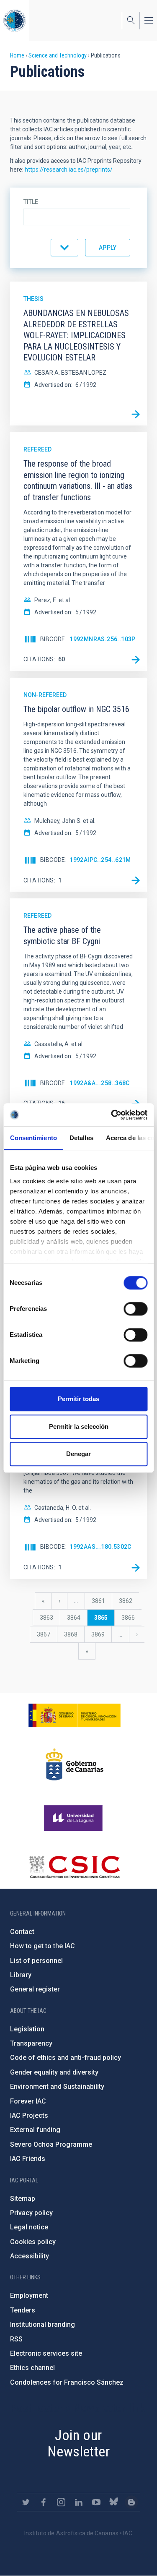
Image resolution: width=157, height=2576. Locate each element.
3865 (104, 1620)
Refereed (37, 449)
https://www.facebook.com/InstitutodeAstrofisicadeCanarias (44, 2502)
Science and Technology (58, 55)
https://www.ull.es (74, 1818)
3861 (99, 1601)
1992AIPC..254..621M (100, 860)
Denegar (78, 1454)
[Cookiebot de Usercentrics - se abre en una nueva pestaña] (112, 1115)
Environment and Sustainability (57, 2087)
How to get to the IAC (42, 1946)
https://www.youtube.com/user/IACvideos (96, 2502)
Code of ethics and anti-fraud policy (66, 2058)
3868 (71, 1634)
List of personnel (36, 1961)
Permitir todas (78, 1399)
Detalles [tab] (81, 1138)
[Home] (15, 20)
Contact (22, 1932)
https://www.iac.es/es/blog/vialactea (131, 2502)
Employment (29, 2295)
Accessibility (30, 2256)
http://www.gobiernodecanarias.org (75, 1764)
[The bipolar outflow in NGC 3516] (136, 880)
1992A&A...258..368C (100, 1083)
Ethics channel (32, 2368)
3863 (47, 1618)
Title (31, 202)
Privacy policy (31, 2213)
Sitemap (23, 2199)
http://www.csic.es (74, 1867)
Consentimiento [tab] (33, 1138)
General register (35, 1989)
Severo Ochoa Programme (51, 2144)
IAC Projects (29, 2115)
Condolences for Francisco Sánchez (67, 2382)
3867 (44, 1634)
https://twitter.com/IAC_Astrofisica (26, 2502)
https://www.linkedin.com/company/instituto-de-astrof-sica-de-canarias (79, 2502)
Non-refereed (45, 695)
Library (21, 1975)
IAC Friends (28, 2159)
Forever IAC (28, 2101)
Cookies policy (33, 2242)
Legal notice (29, 2227)
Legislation (27, 2029)
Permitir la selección (79, 1426)
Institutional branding (42, 2324)
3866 (128, 1618)
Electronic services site (46, 2353)
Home (17, 55)
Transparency (31, 2043)
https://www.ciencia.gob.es (75, 1715)
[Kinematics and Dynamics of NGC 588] (136, 1568)
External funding (35, 2130)
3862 (126, 1601)
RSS (16, 2339)
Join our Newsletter (78, 2443)
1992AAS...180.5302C (100, 1547)
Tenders (23, 2310)
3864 (74, 1618)
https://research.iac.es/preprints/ (69, 170)
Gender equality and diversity (54, 2072)
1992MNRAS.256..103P (103, 639)
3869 (98, 1634)
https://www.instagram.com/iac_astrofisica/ (61, 2502)
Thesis (33, 299)
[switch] (135, 1309)
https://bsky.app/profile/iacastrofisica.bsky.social (114, 2502)
